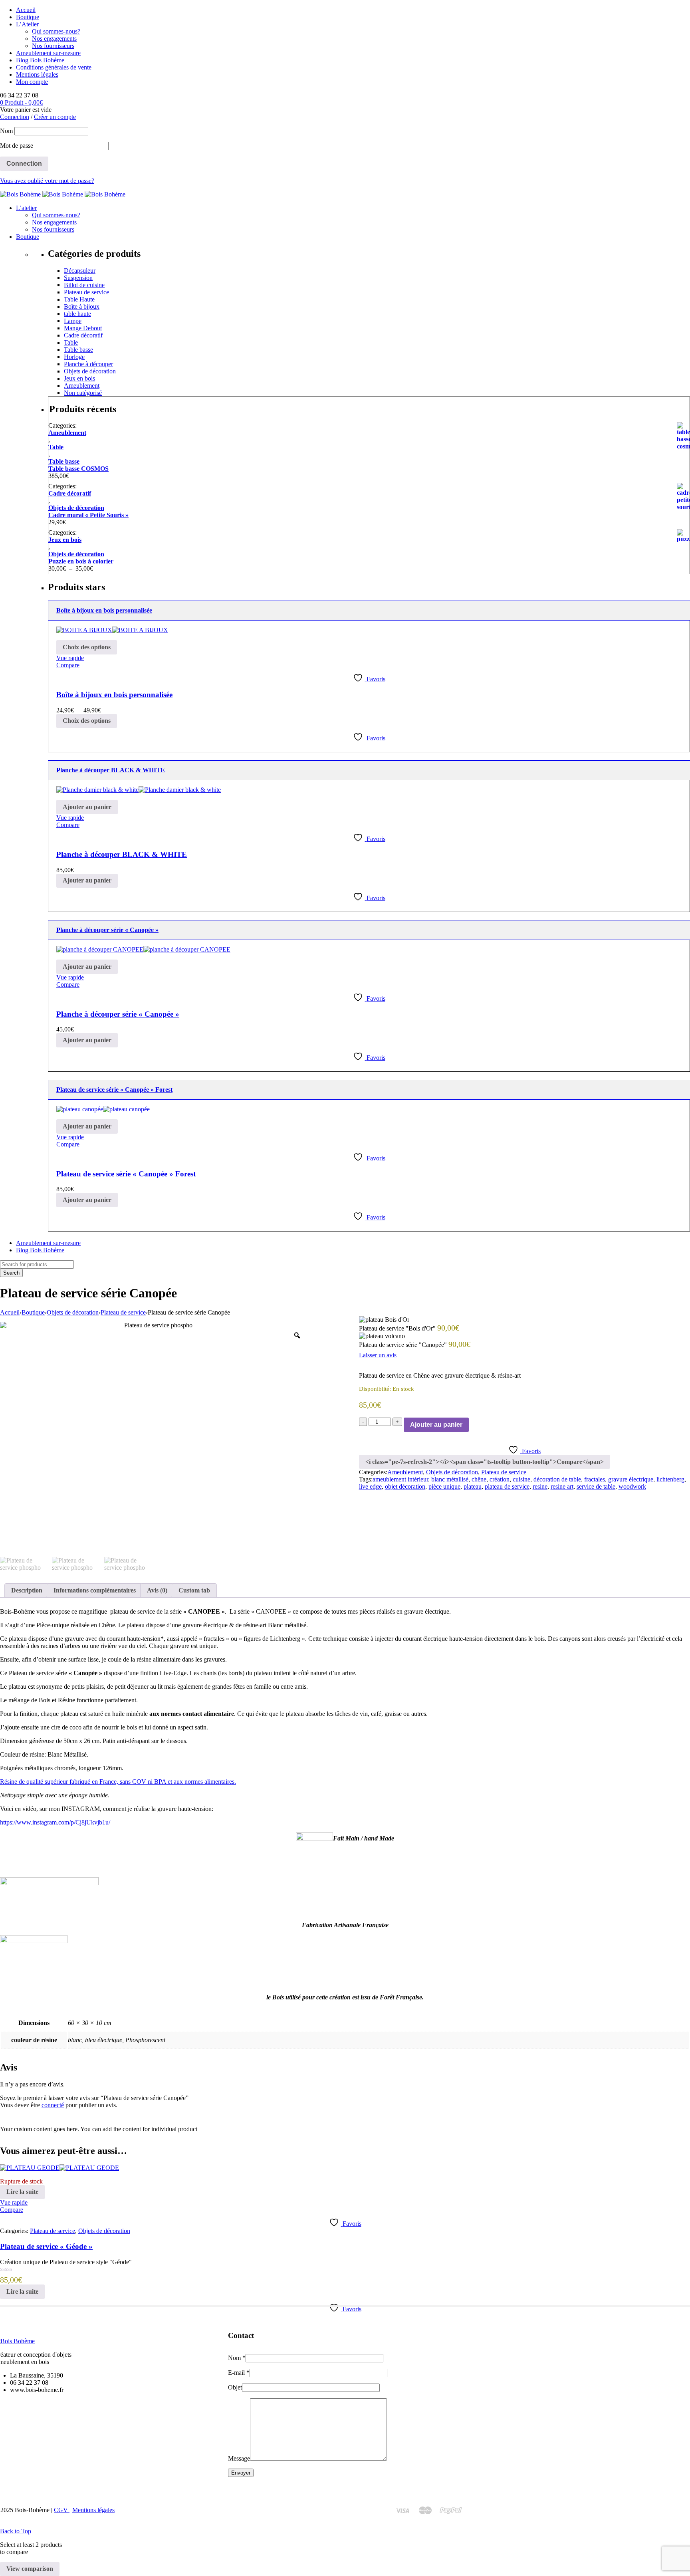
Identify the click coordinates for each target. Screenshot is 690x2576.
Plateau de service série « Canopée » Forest (126, 1174)
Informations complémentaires (95, 1590)
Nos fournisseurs (53, 46)
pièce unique (444, 1486)
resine (540, 1486)
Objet (235, 2387)
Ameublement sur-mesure (48, 53)
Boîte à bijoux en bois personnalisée (114, 695)
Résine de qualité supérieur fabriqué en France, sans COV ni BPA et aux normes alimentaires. (118, 1782)
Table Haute (79, 299)
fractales (595, 1479)
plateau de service (507, 1486)
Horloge (74, 357)
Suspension (78, 278)
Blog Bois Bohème (40, 60)
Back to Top (16, 2531)
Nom (6, 131)
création (500, 1479)
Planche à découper (88, 364)
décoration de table (557, 1479)
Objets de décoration (90, 371)
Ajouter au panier (436, 1425)
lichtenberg (670, 1479)
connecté (53, 2105)
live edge (370, 1486)
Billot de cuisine (84, 285)
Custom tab (194, 1590)
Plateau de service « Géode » (46, 2246)
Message (239, 2458)
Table (71, 342)
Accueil (26, 10)
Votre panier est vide (26, 110)
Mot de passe (17, 146)
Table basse (78, 350)
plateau (473, 1486)
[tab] (27, 1590)
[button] (87, 807)
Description (27, 1590)
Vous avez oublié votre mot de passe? (47, 181)
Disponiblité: (375, 1389)
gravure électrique (631, 1479)
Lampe (73, 321)
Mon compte (32, 82)
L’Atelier (27, 24)
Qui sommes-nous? (56, 31)
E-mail (239, 2373)
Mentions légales (37, 74)
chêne (479, 1479)
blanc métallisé (450, 1479)
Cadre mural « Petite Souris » (88, 515)
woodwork (632, 1486)
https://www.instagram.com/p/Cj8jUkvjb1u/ (55, 1822)
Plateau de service (86, 292)
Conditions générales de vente (54, 67)
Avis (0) (157, 1590)
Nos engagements (54, 39)
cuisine (521, 1479)
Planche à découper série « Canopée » (118, 1014)
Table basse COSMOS (78, 469)
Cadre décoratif (83, 335)
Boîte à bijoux (82, 306)
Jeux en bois (79, 378)
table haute (77, 314)
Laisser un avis (378, 1355)
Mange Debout (83, 328)
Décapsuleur (80, 271)
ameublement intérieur (400, 1479)
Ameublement (82, 386)
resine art (562, 1486)
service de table (596, 1486)
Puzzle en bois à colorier (81, 561)
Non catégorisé (83, 393)
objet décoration (405, 1486)
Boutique (28, 17)
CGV (62, 2510)
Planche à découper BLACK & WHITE (122, 854)
